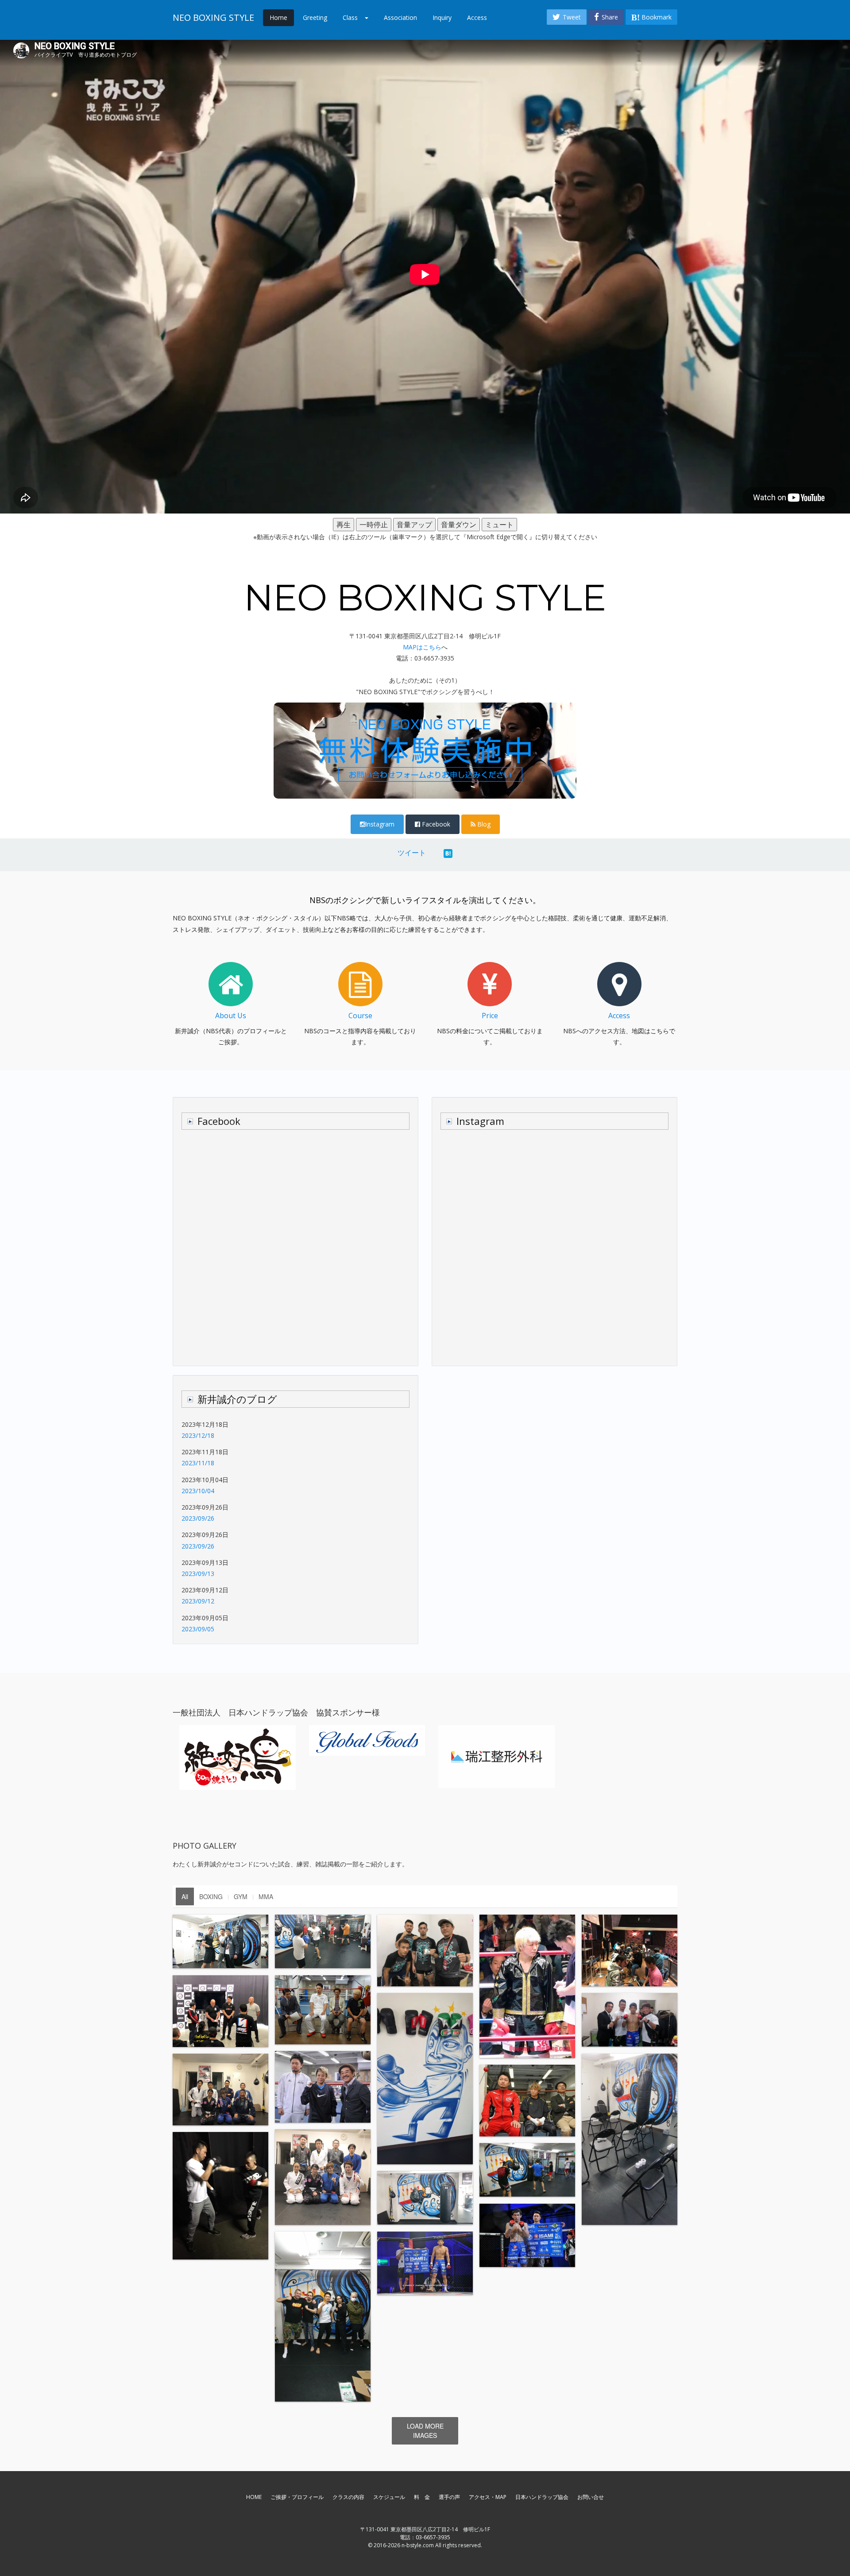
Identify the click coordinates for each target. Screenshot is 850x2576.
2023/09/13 (198, 1574)
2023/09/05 (198, 1629)
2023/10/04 (198, 1491)
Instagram (380, 824)
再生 (344, 525)
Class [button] (353, 17)
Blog (483, 824)
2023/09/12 (198, 1601)
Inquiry (442, 17)
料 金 (422, 2497)
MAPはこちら (422, 647)
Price (490, 1016)
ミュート (499, 525)
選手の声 (449, 2497)
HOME (254, 2497)
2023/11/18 (198, 1463)
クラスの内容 (348, 2497)
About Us (231, 1016)
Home (278, 17)
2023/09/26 (198, 1518)
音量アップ (414, 525)
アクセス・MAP (488, 2497)
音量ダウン (459, 525)
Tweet (571, 17)
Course (360, 1016)
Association (400, 17)
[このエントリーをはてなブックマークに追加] (448, 853)
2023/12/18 (198, 1435)
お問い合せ (591, 2497)
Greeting (315, 17)
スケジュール (389, 2497)
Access (477, 17)
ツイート (412, 853)
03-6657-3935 (433, 2537)
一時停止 (374, 525)
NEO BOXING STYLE (213, 17)
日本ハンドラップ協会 (542, 2497)
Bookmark (656, 17)
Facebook (435, 824)
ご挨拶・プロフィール (297, 2497)
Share (609, 17)
